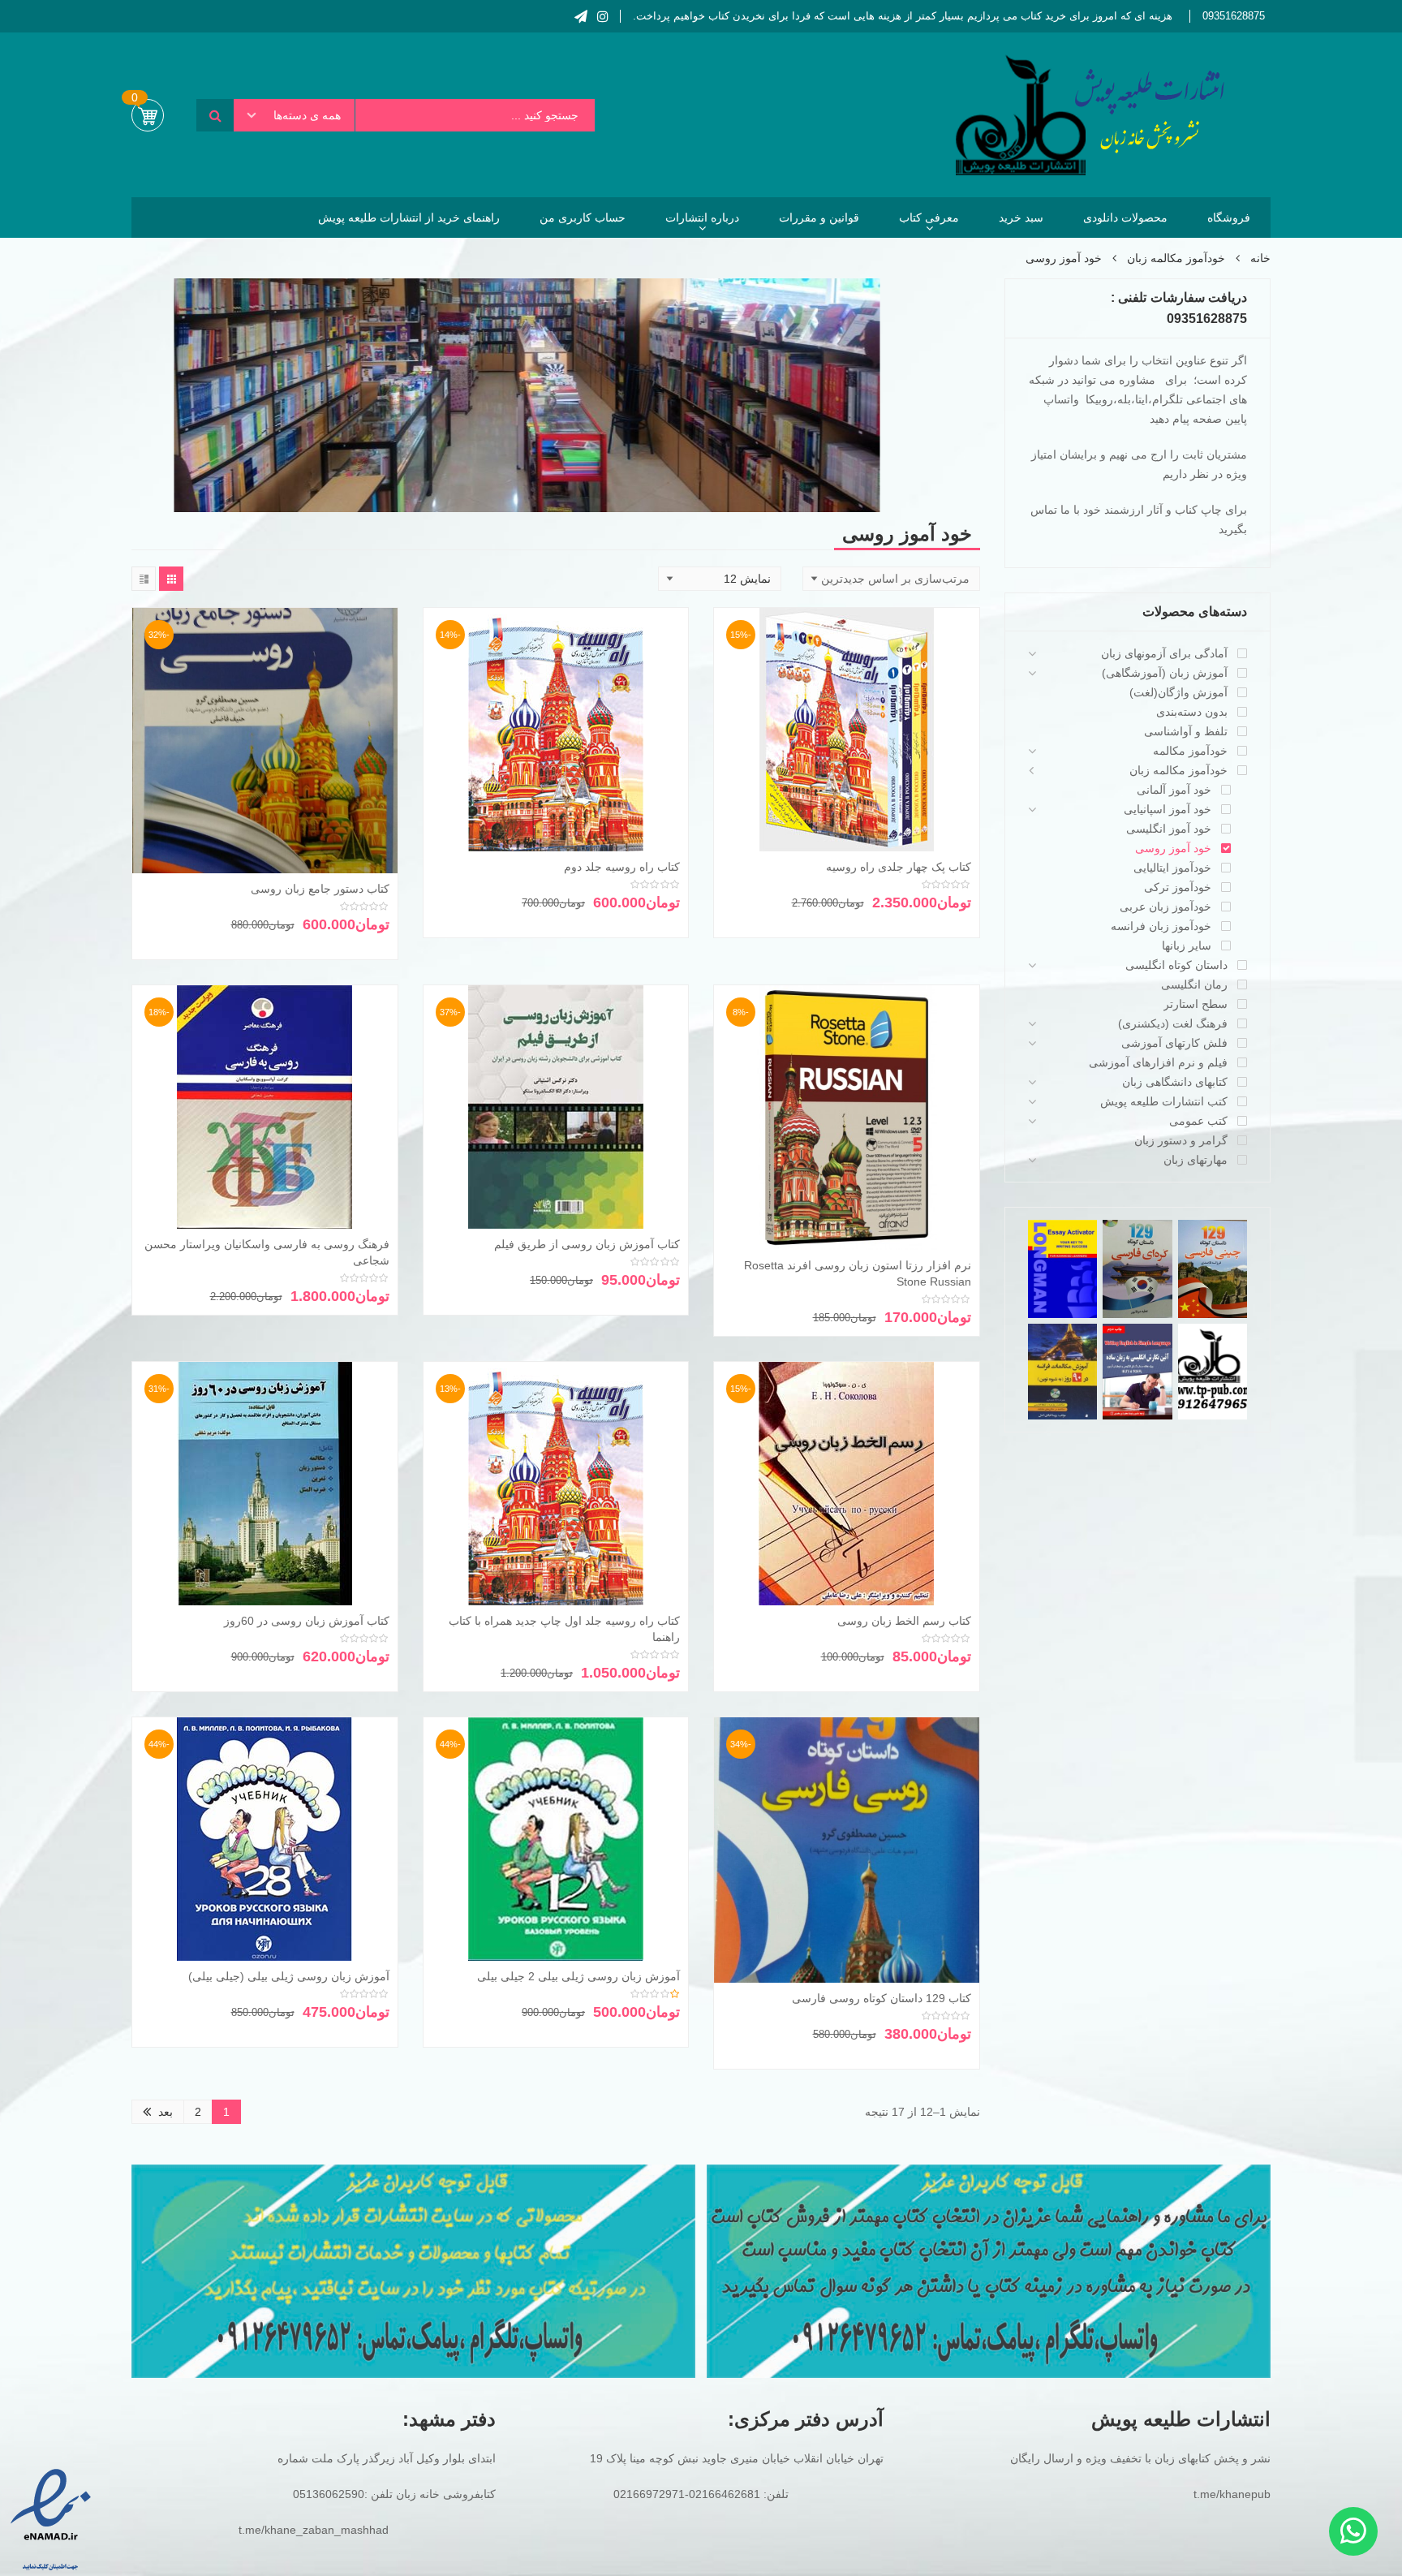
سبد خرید (1021, 218)
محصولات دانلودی (1125, 218)
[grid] (171, 579)
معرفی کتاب (929, 218)
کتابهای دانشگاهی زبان (1175, 1082)
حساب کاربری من (583, 218)
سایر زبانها (1187, 946)
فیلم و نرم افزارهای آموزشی (1158, 1062)
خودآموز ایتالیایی (1172, 868)
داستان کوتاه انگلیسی (1176, 965)
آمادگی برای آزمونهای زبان (1164, 653)
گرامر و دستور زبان (1181, 1140)
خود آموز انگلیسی (1169, 829)
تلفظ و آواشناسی (1186, 731)
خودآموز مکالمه (1190, 751)
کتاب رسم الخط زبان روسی (904, 1621)
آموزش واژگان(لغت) (1178, 692)
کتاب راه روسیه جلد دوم (622, 867)
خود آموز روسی (1173, 848)
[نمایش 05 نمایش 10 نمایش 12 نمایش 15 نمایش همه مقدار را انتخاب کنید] (720, 579)
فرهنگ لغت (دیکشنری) (1173, 1023)
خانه (1260, 258)
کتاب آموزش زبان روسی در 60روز (307, 1621)
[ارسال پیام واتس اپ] (1353, 2531)
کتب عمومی (1198, 1121)
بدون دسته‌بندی (1192, 712)
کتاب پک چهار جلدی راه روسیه (899, 867)
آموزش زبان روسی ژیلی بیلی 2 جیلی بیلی (578, 1976)
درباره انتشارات (702, 218)
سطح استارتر (1196, 1004)
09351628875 (1234, 16)
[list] (144, 579)
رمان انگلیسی (1194, 984)
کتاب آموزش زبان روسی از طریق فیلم (587, 1244)
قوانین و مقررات (819, 218)
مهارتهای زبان (1196, 1160)
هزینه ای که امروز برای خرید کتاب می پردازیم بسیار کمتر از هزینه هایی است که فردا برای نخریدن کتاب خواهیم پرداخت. (903, 16)
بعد (166, 2112)
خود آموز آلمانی (1174, 790)
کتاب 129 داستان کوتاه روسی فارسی (882, 1998)
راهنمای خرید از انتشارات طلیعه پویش (409, 218)
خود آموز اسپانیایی (1168, 809)
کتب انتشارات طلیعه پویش (1164, 1101)
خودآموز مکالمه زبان (1176, 258)
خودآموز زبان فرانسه (1161, 926)
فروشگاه (1229, 218)
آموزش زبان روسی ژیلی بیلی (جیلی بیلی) (289, 1976)
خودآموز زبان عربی (1165, 907)
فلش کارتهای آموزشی (1174, 1043)
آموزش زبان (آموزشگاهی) (1165, 673)
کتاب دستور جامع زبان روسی (320, 889)
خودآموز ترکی (1178, 887)
